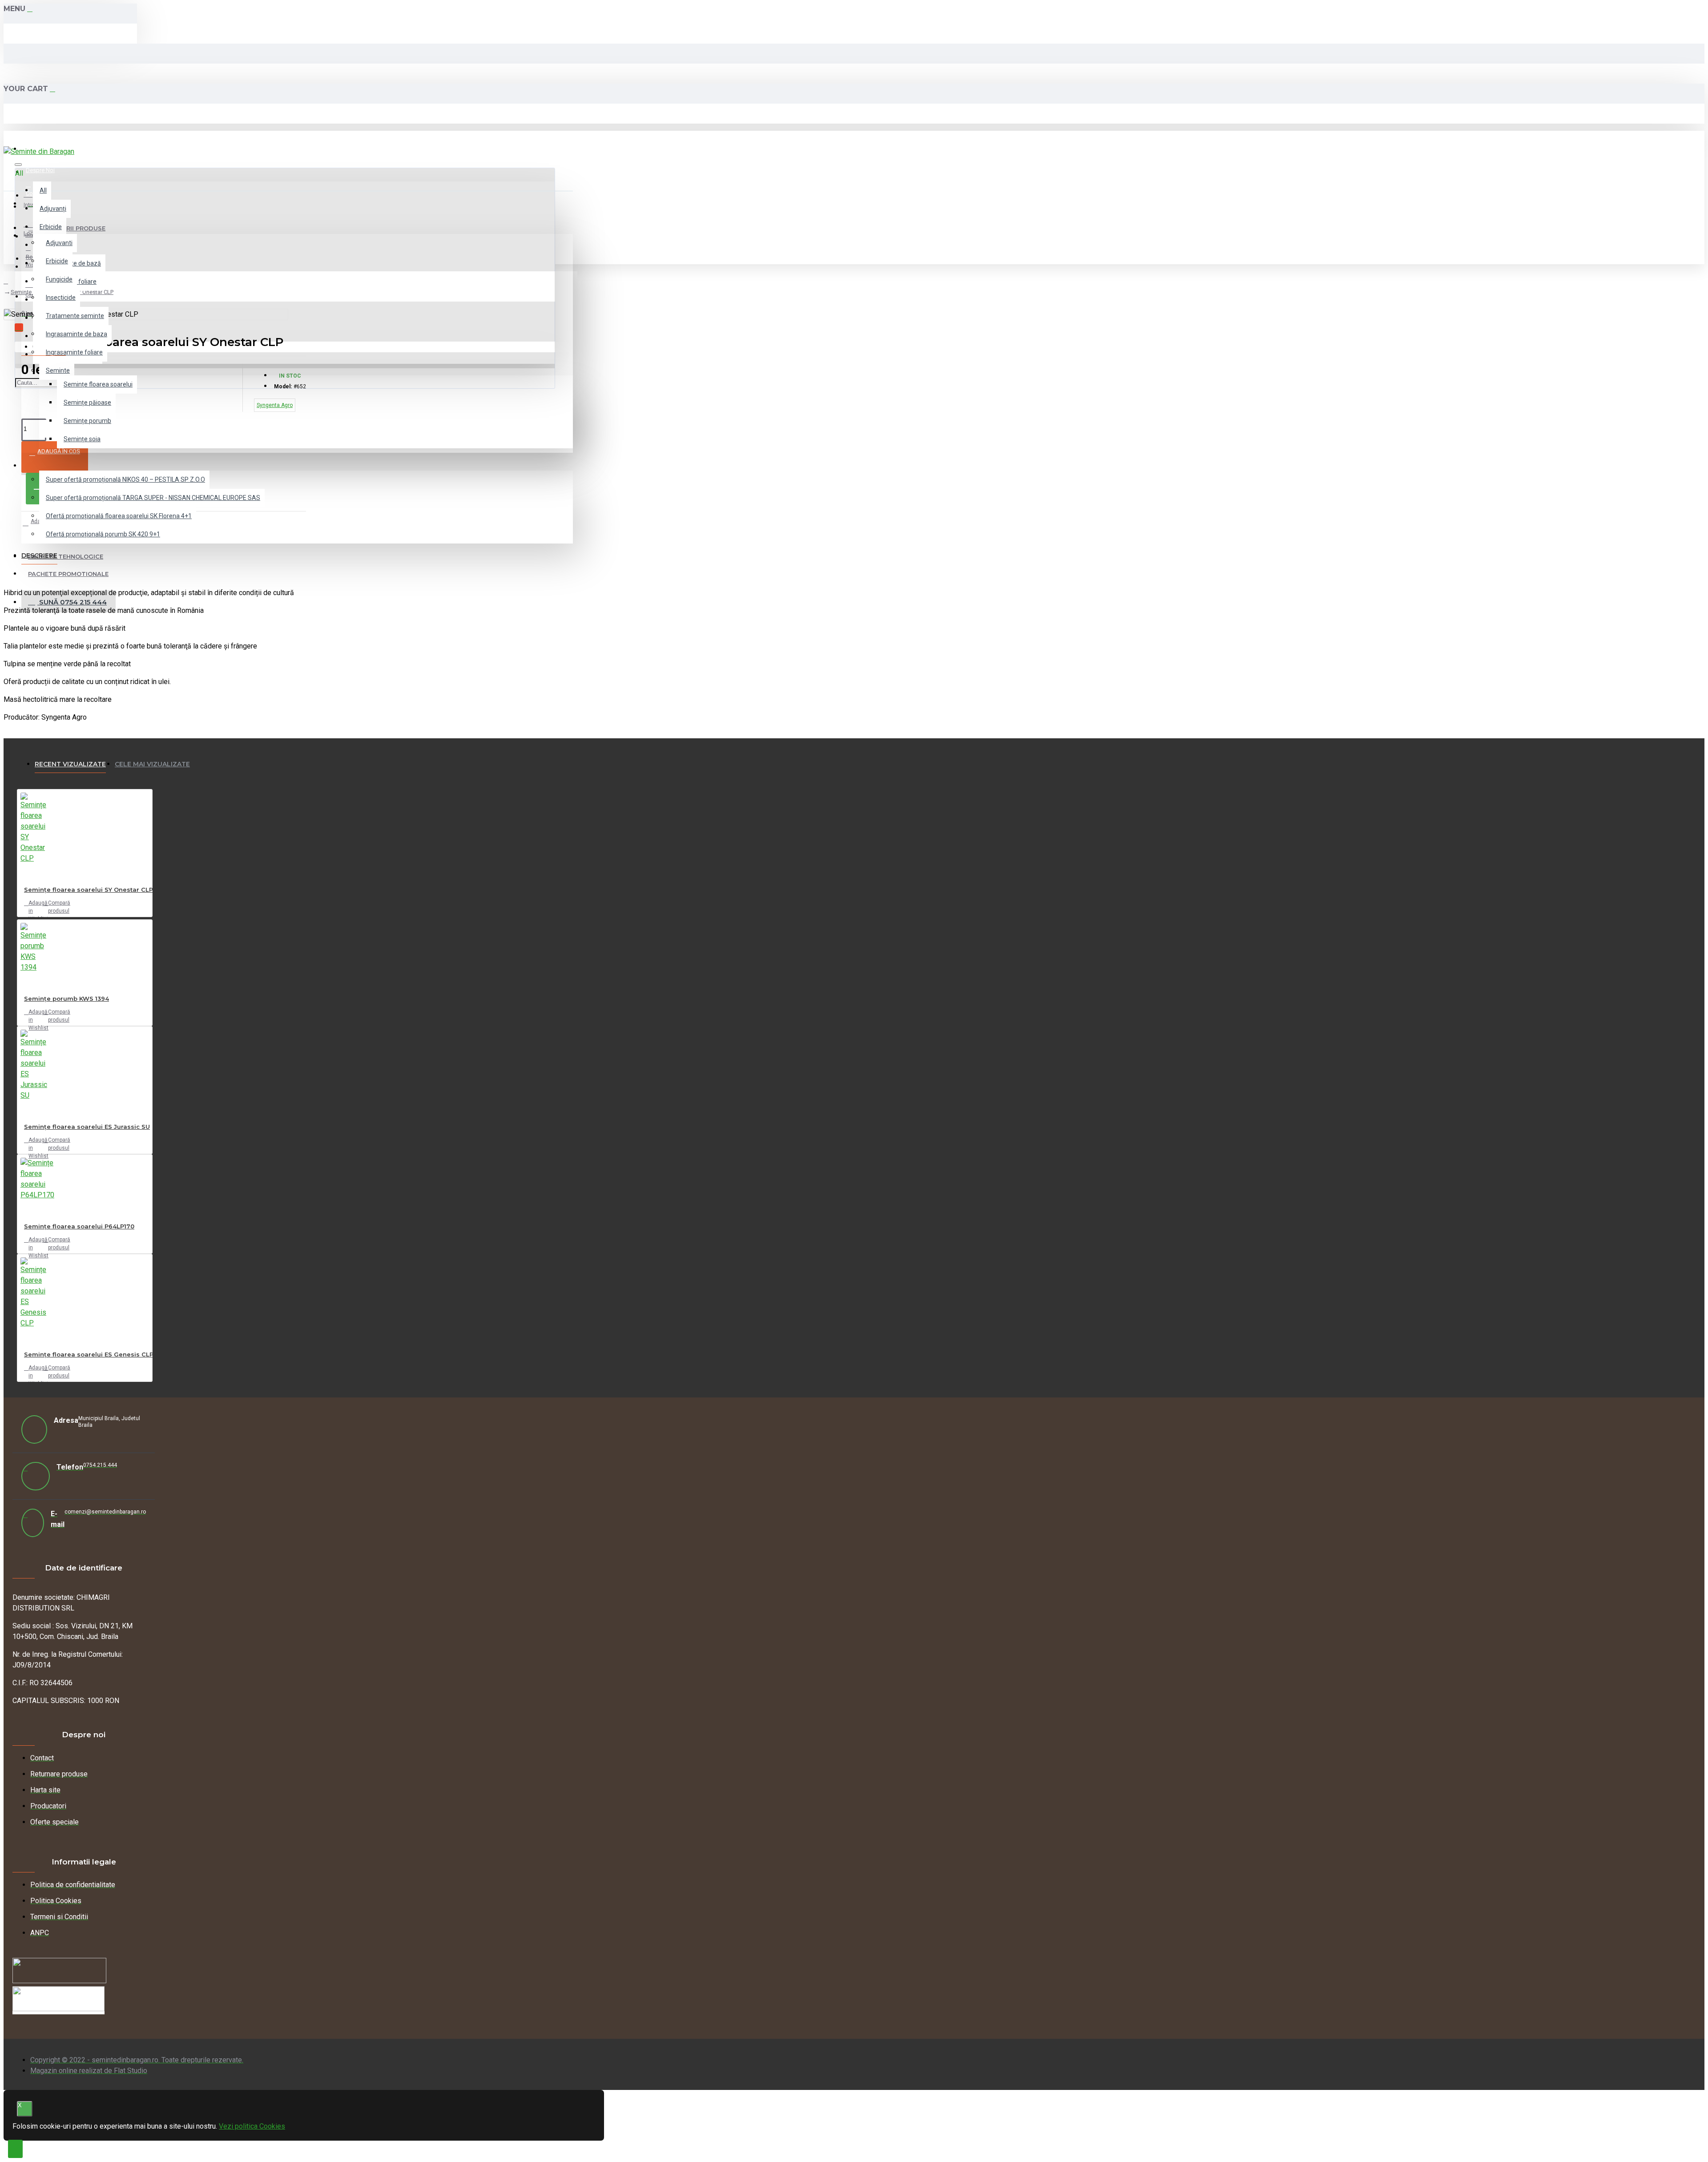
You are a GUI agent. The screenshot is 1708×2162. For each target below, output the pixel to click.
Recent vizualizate (70, 764)
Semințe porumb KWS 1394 (66, 998)
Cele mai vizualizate (152, 764)
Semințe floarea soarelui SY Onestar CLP (89, 890)
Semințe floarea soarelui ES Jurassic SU (87, 1127)
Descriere (39, 556)
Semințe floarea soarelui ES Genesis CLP (89, 1354)
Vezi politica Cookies (252, 2126)
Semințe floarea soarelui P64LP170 (79, 1226)
